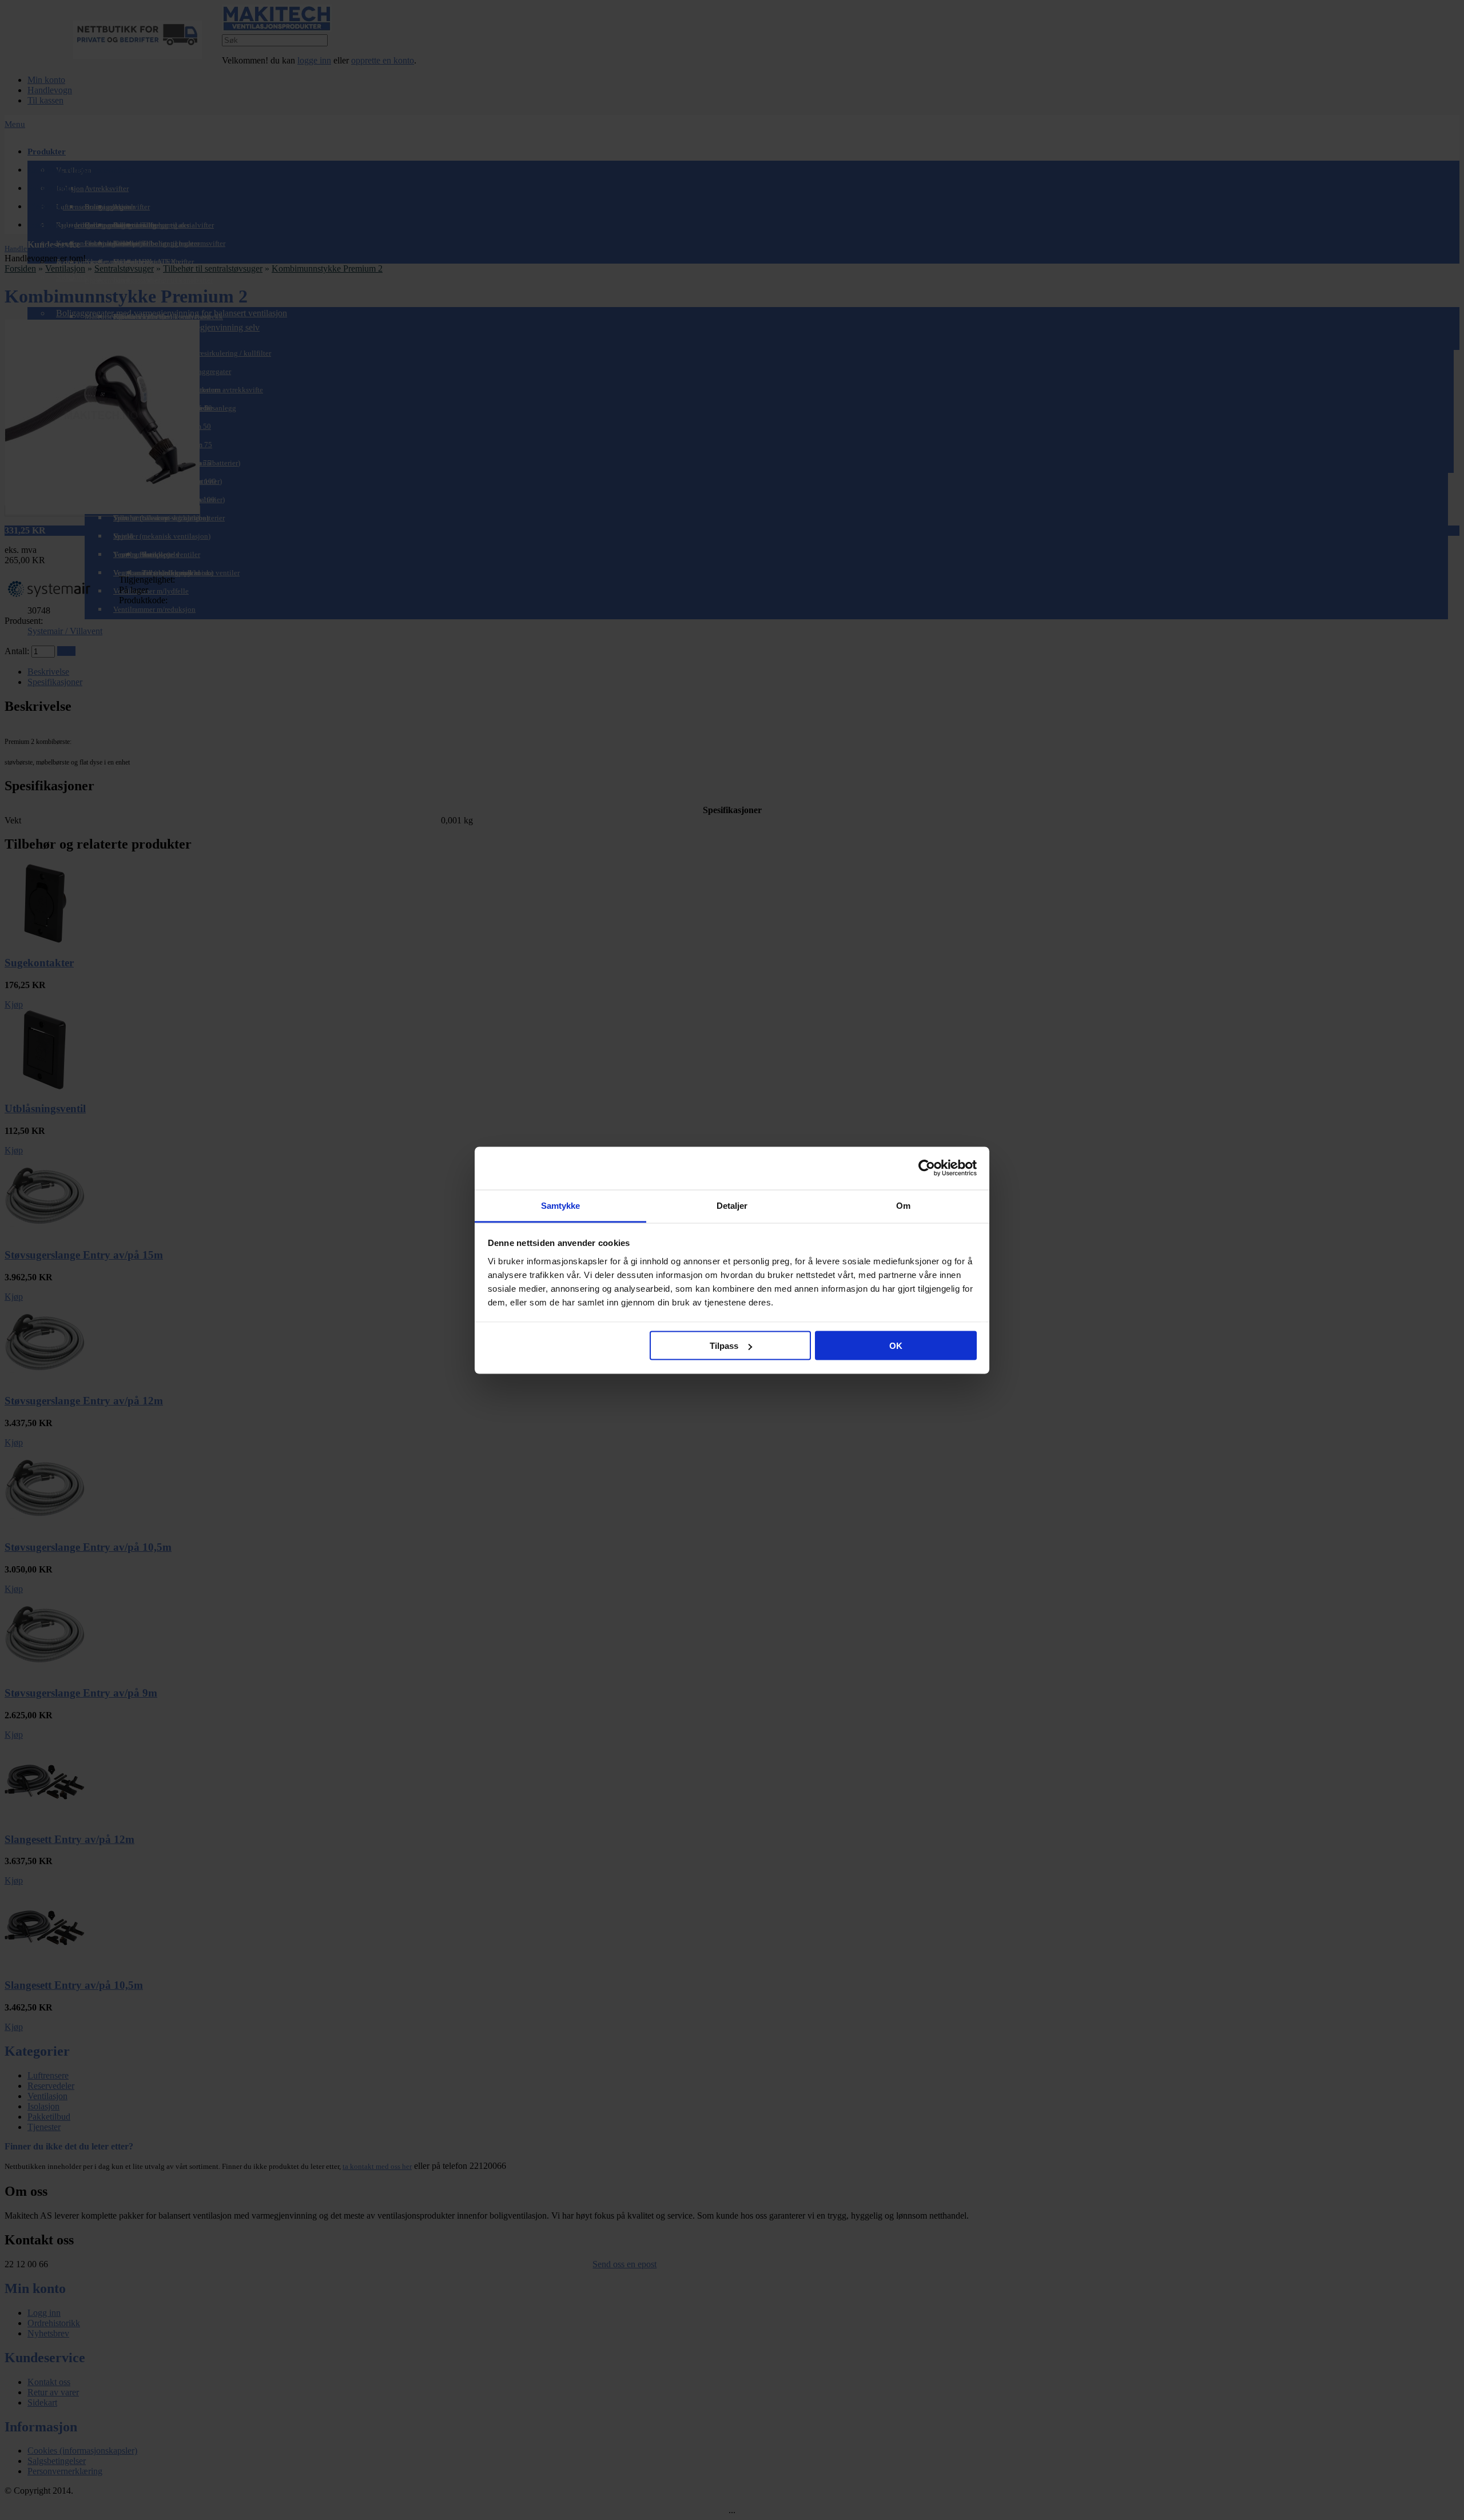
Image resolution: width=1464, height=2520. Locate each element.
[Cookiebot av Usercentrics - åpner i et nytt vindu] (927, 1168)
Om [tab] (903, 1205)
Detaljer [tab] (732, 1205)
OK (896, 1346)
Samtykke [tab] (561, 1205)
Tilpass (724, 1346)
